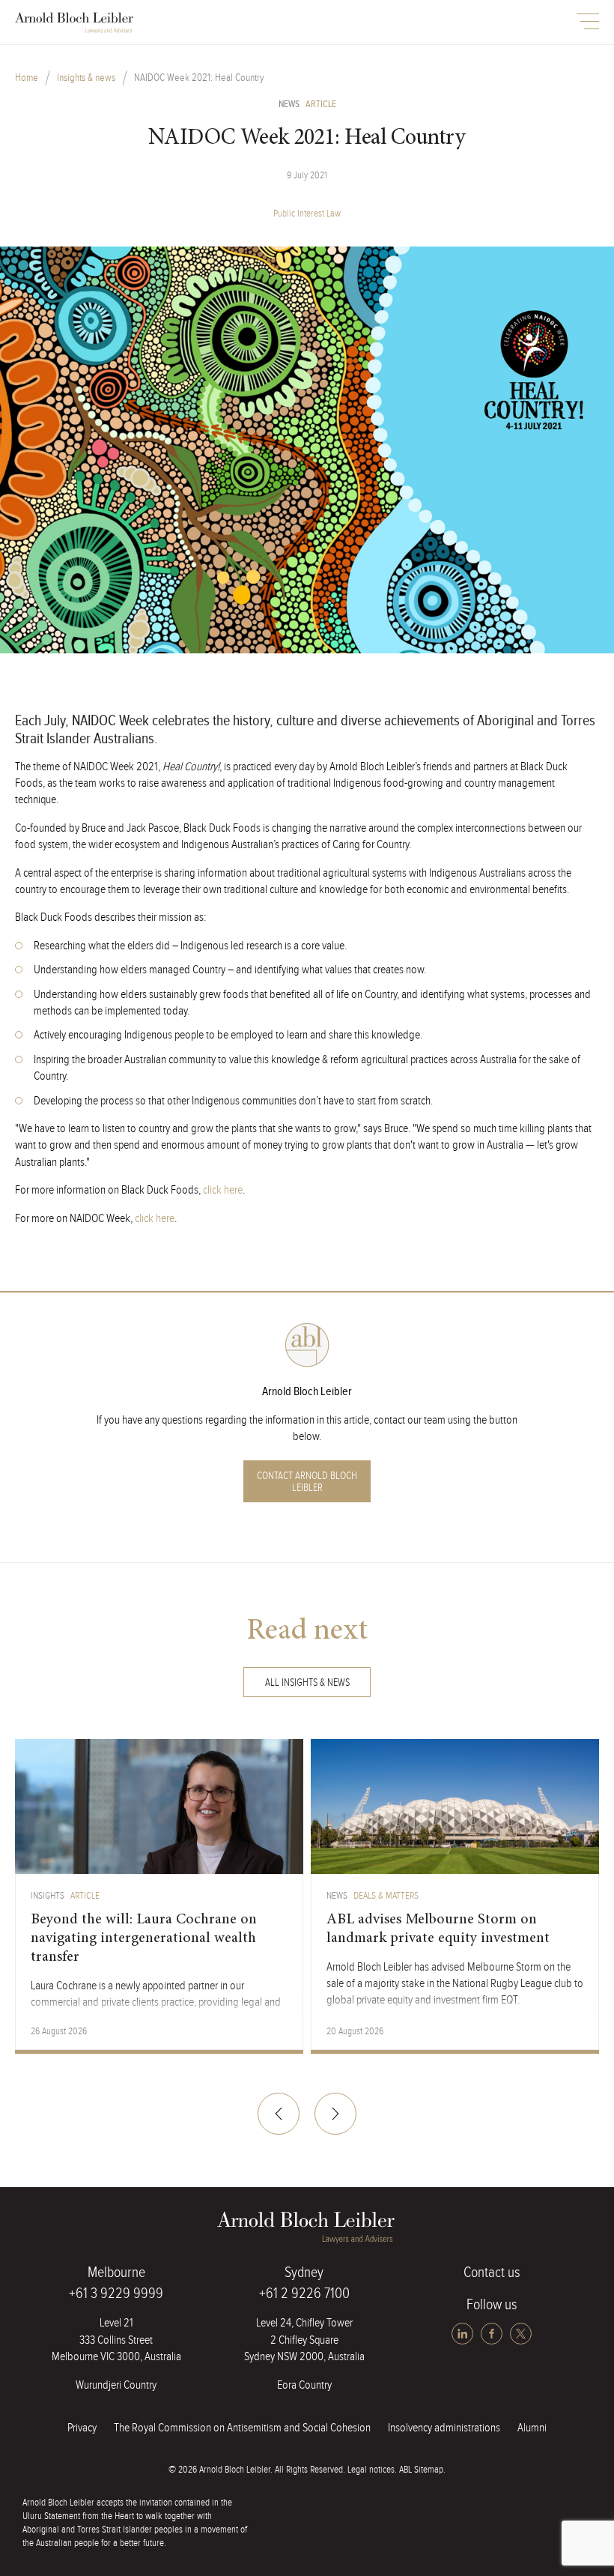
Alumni (532, 2428)
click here (223, 1190)
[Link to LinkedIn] (464, 2334)
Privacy (82, 2428)
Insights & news (86, 78)
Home (27, 78)
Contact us (492, 2273)
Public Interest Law (307, 214)
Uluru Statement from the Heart (78, 2516)
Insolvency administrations (444, 2428)
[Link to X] (521, 2334)
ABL (75, 23)
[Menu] (588, 21)
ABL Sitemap (421, 2470)
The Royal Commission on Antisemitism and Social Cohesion (242, 2428)
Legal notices (371, 2470)
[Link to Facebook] (493, 2334)
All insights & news (307, 1683)
